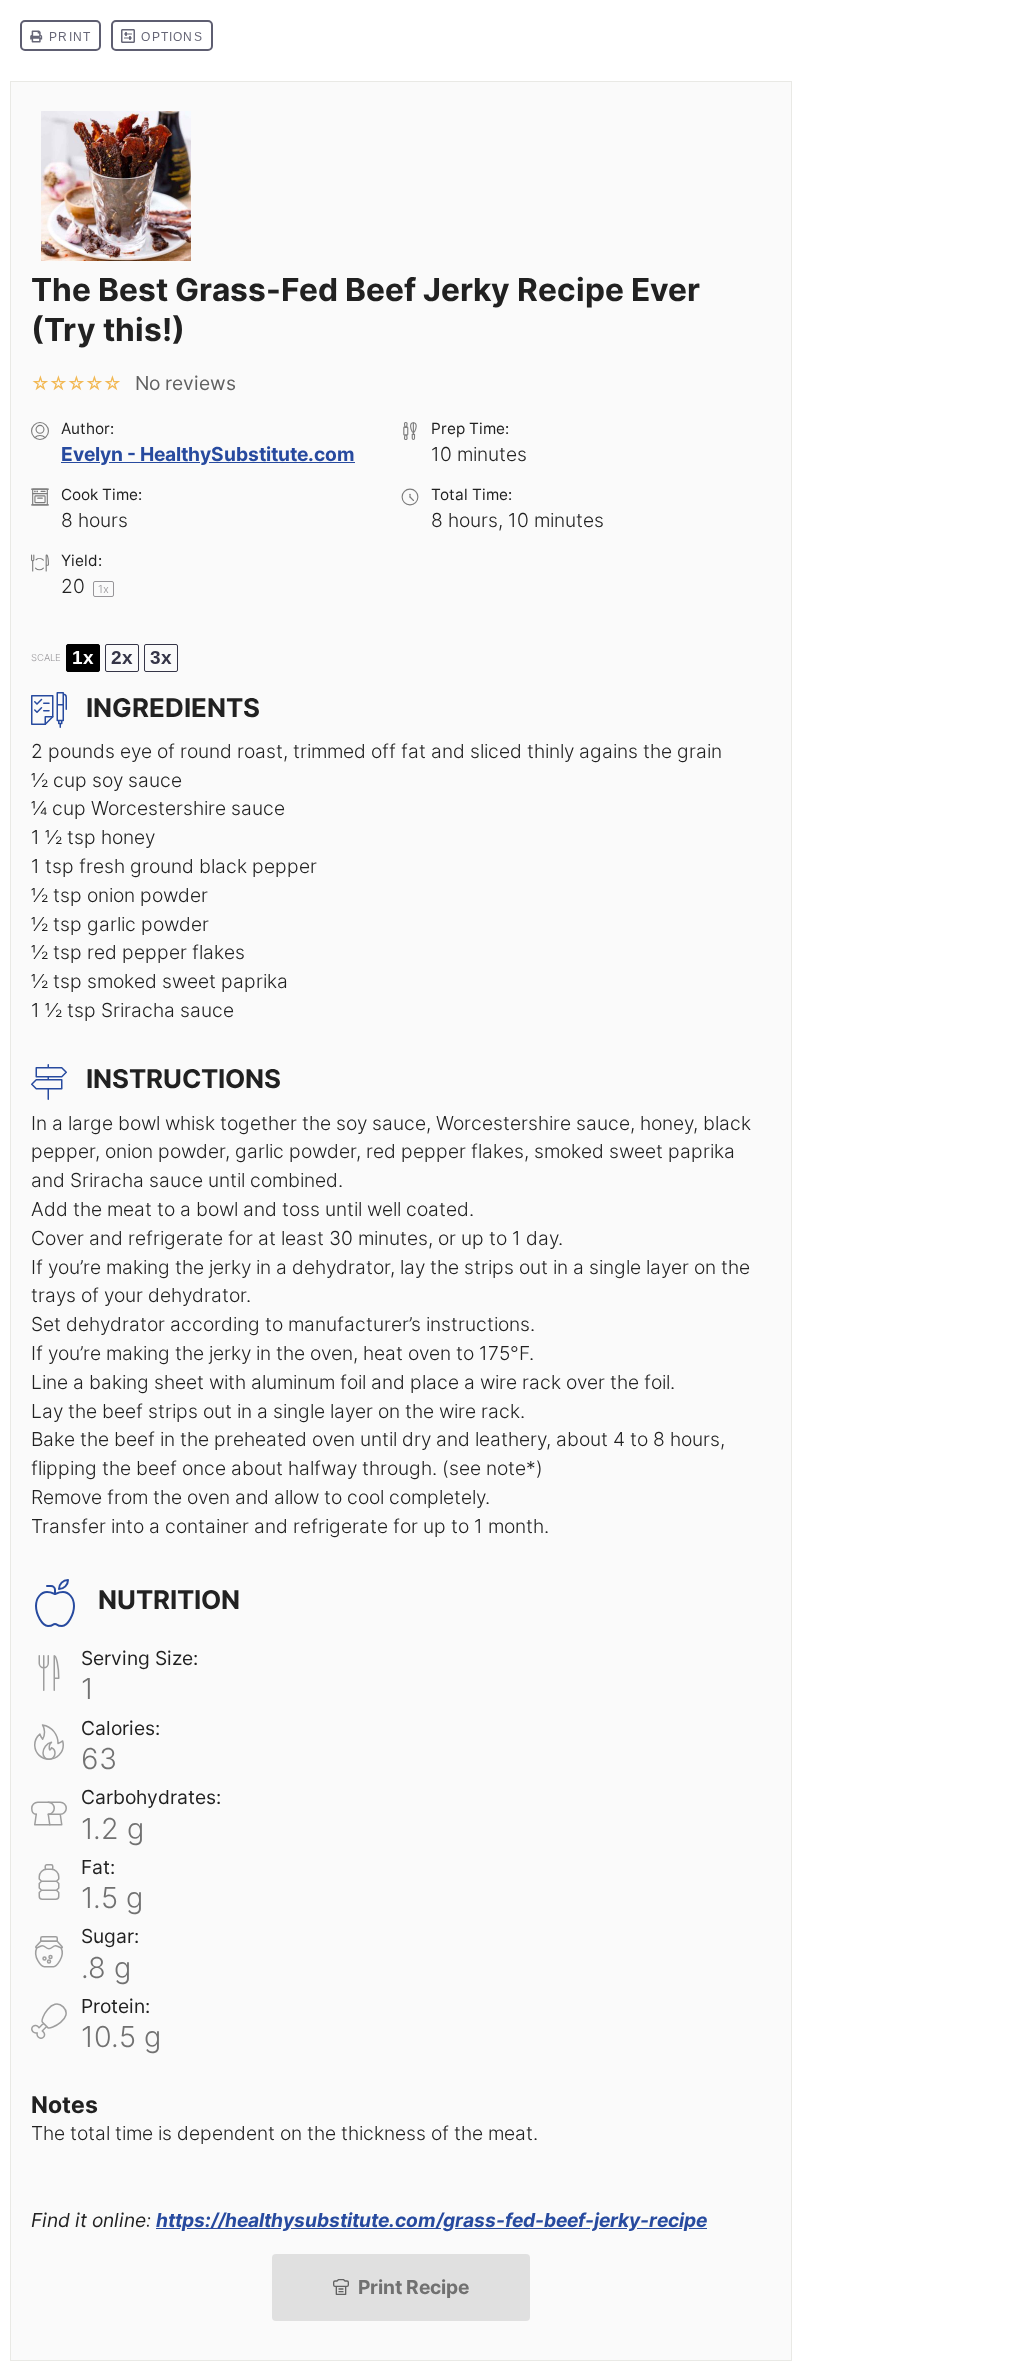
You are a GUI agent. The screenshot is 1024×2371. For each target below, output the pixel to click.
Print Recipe (413, 2287)
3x (161, 657)
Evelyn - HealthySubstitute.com (208, 454)
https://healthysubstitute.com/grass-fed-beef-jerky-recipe (431, 2220)
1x (83, 657)
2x (122, 657)
